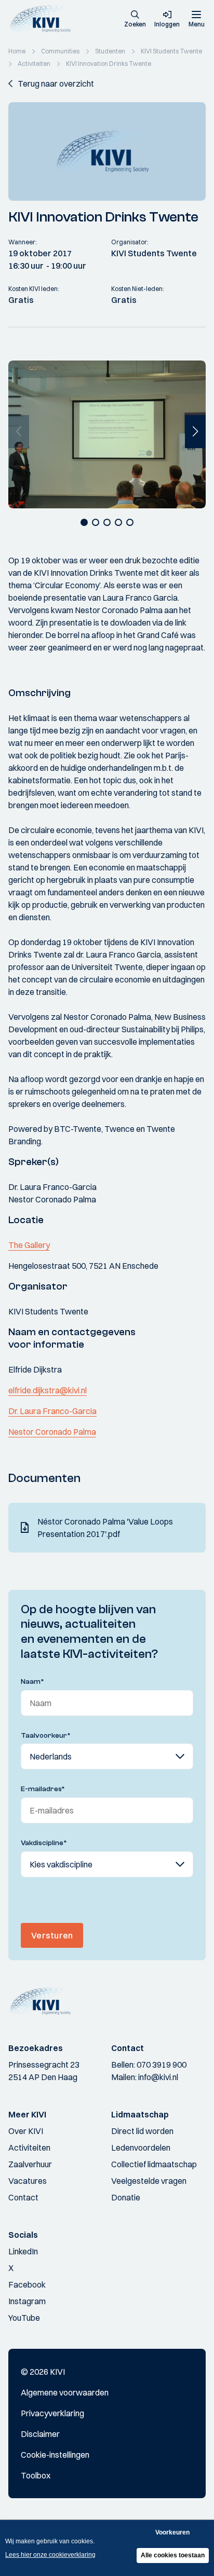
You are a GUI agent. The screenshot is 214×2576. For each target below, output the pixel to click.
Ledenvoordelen (141, 2148)
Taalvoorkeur (46, 1736)
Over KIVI (26, 2131)
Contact (23, 2197)
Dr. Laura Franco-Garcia (52, 1411)
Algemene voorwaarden (65, 2392)
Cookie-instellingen (55, 2455)
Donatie (126, 2197)
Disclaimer (40, 2434)
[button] (135, 20)
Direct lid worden (142, 2131)
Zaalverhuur (30, 2164)
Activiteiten (29, 2148)
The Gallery (29, 1245)
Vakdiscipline (44, 1843)
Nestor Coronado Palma (52, 1432)
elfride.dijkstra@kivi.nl (48, 1390)
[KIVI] (43, 19)
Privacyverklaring (52, 2413)
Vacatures (28, 2181)
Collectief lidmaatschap (154, 2164)
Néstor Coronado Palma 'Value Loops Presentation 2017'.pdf (105, 1528)
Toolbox (36, 2475)
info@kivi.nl (158, 2077)
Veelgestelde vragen (149, 2181)
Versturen (52, 1935)
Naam (32, 1682)
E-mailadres (43, 1789)
